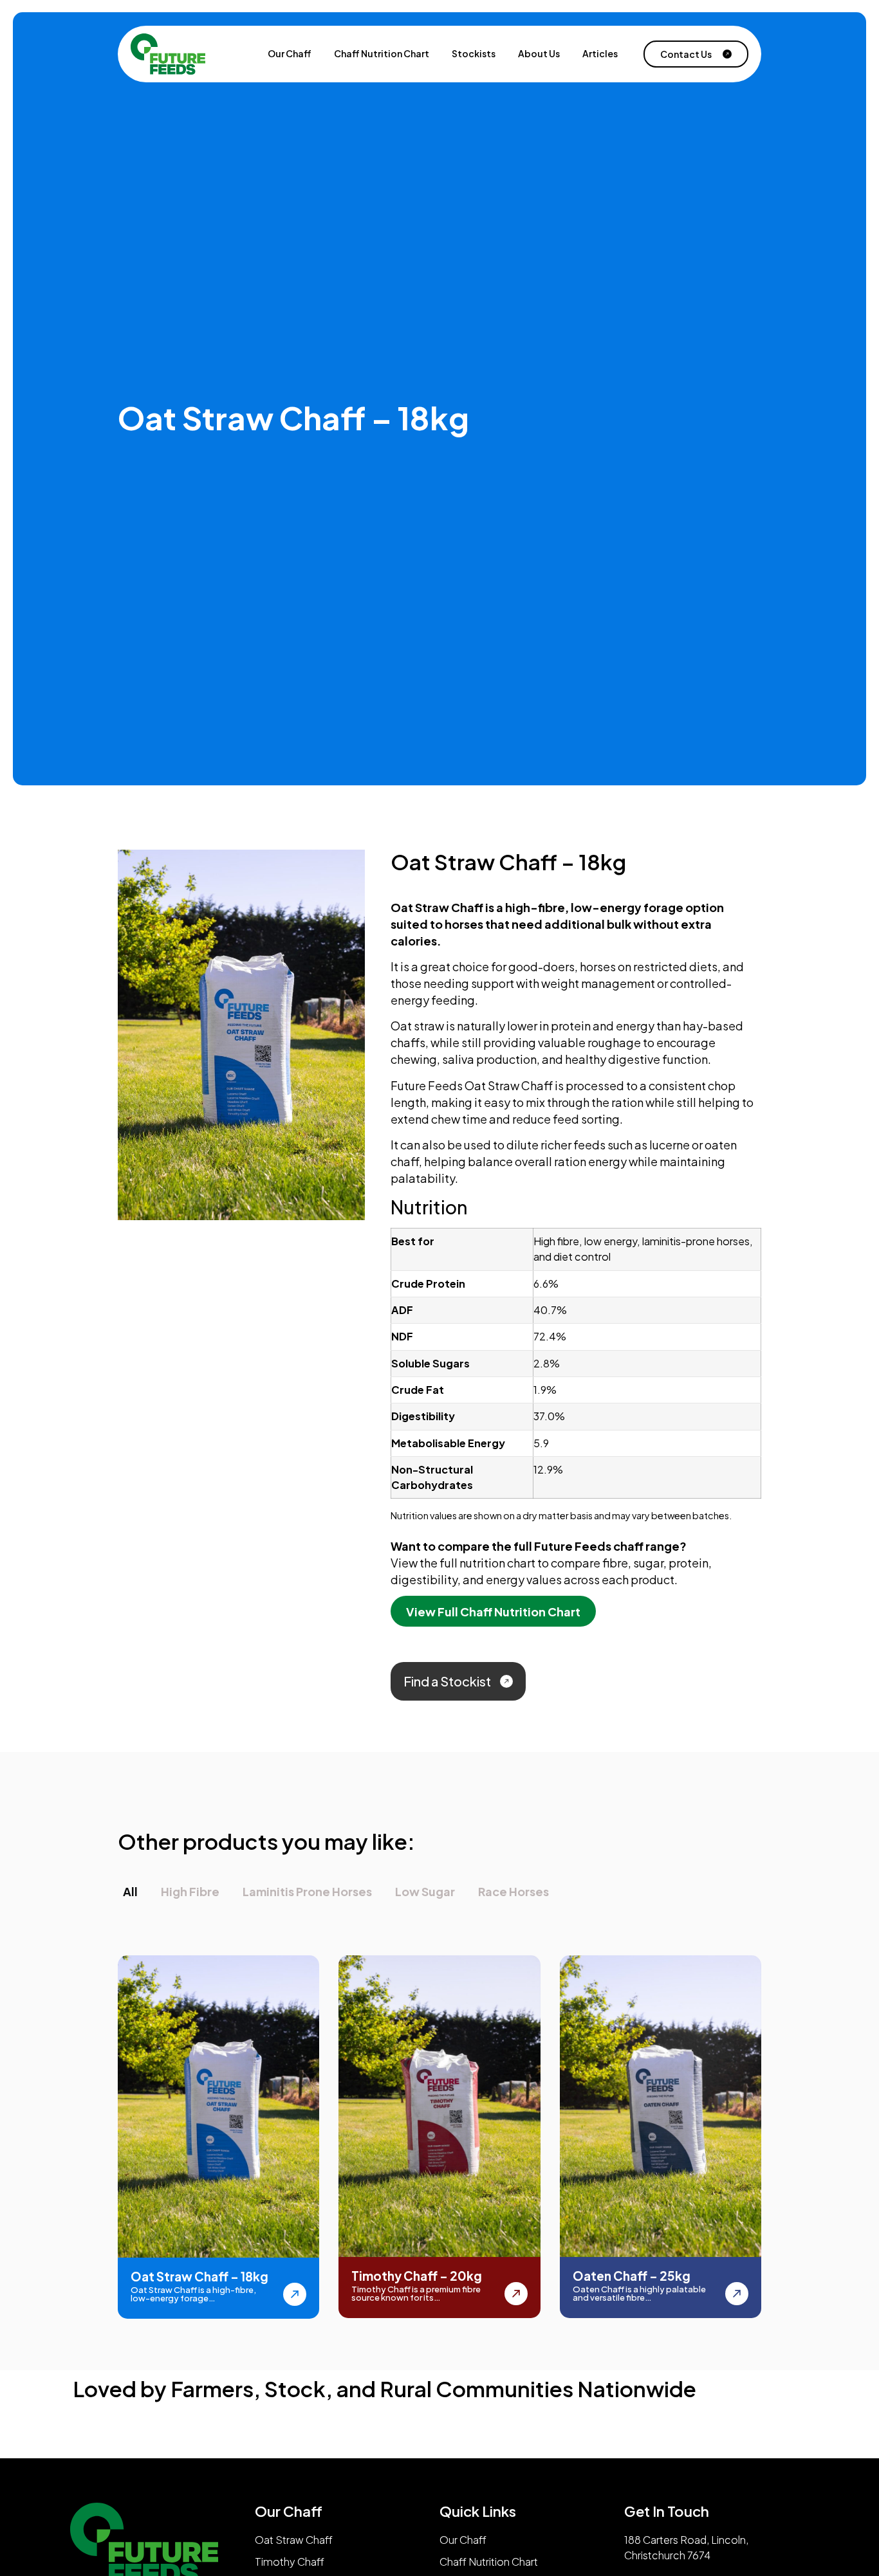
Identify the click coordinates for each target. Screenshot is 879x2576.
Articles (600, 54)
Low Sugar (425, 1891)
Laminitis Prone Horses (307, 1891)
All (130, 1891)
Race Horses (514, 1891)
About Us (539, 54)
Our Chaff (290, 54)
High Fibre (190, 1891)
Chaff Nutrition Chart (382, 54)
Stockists (474, 54)
